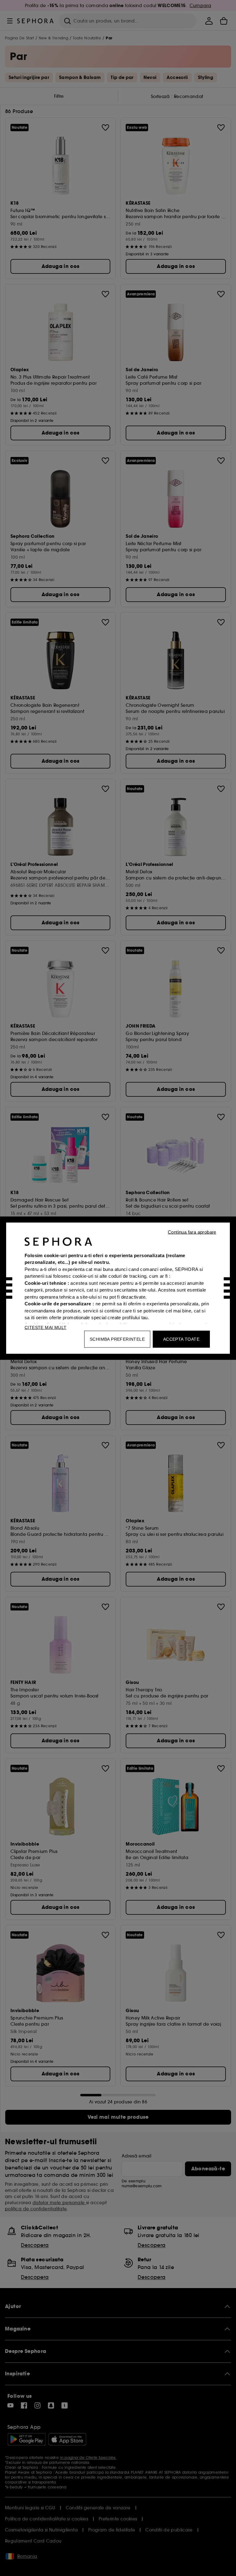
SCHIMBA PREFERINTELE (117, 1339)
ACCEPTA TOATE (181, 1339)
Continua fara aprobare (192, 1232)
